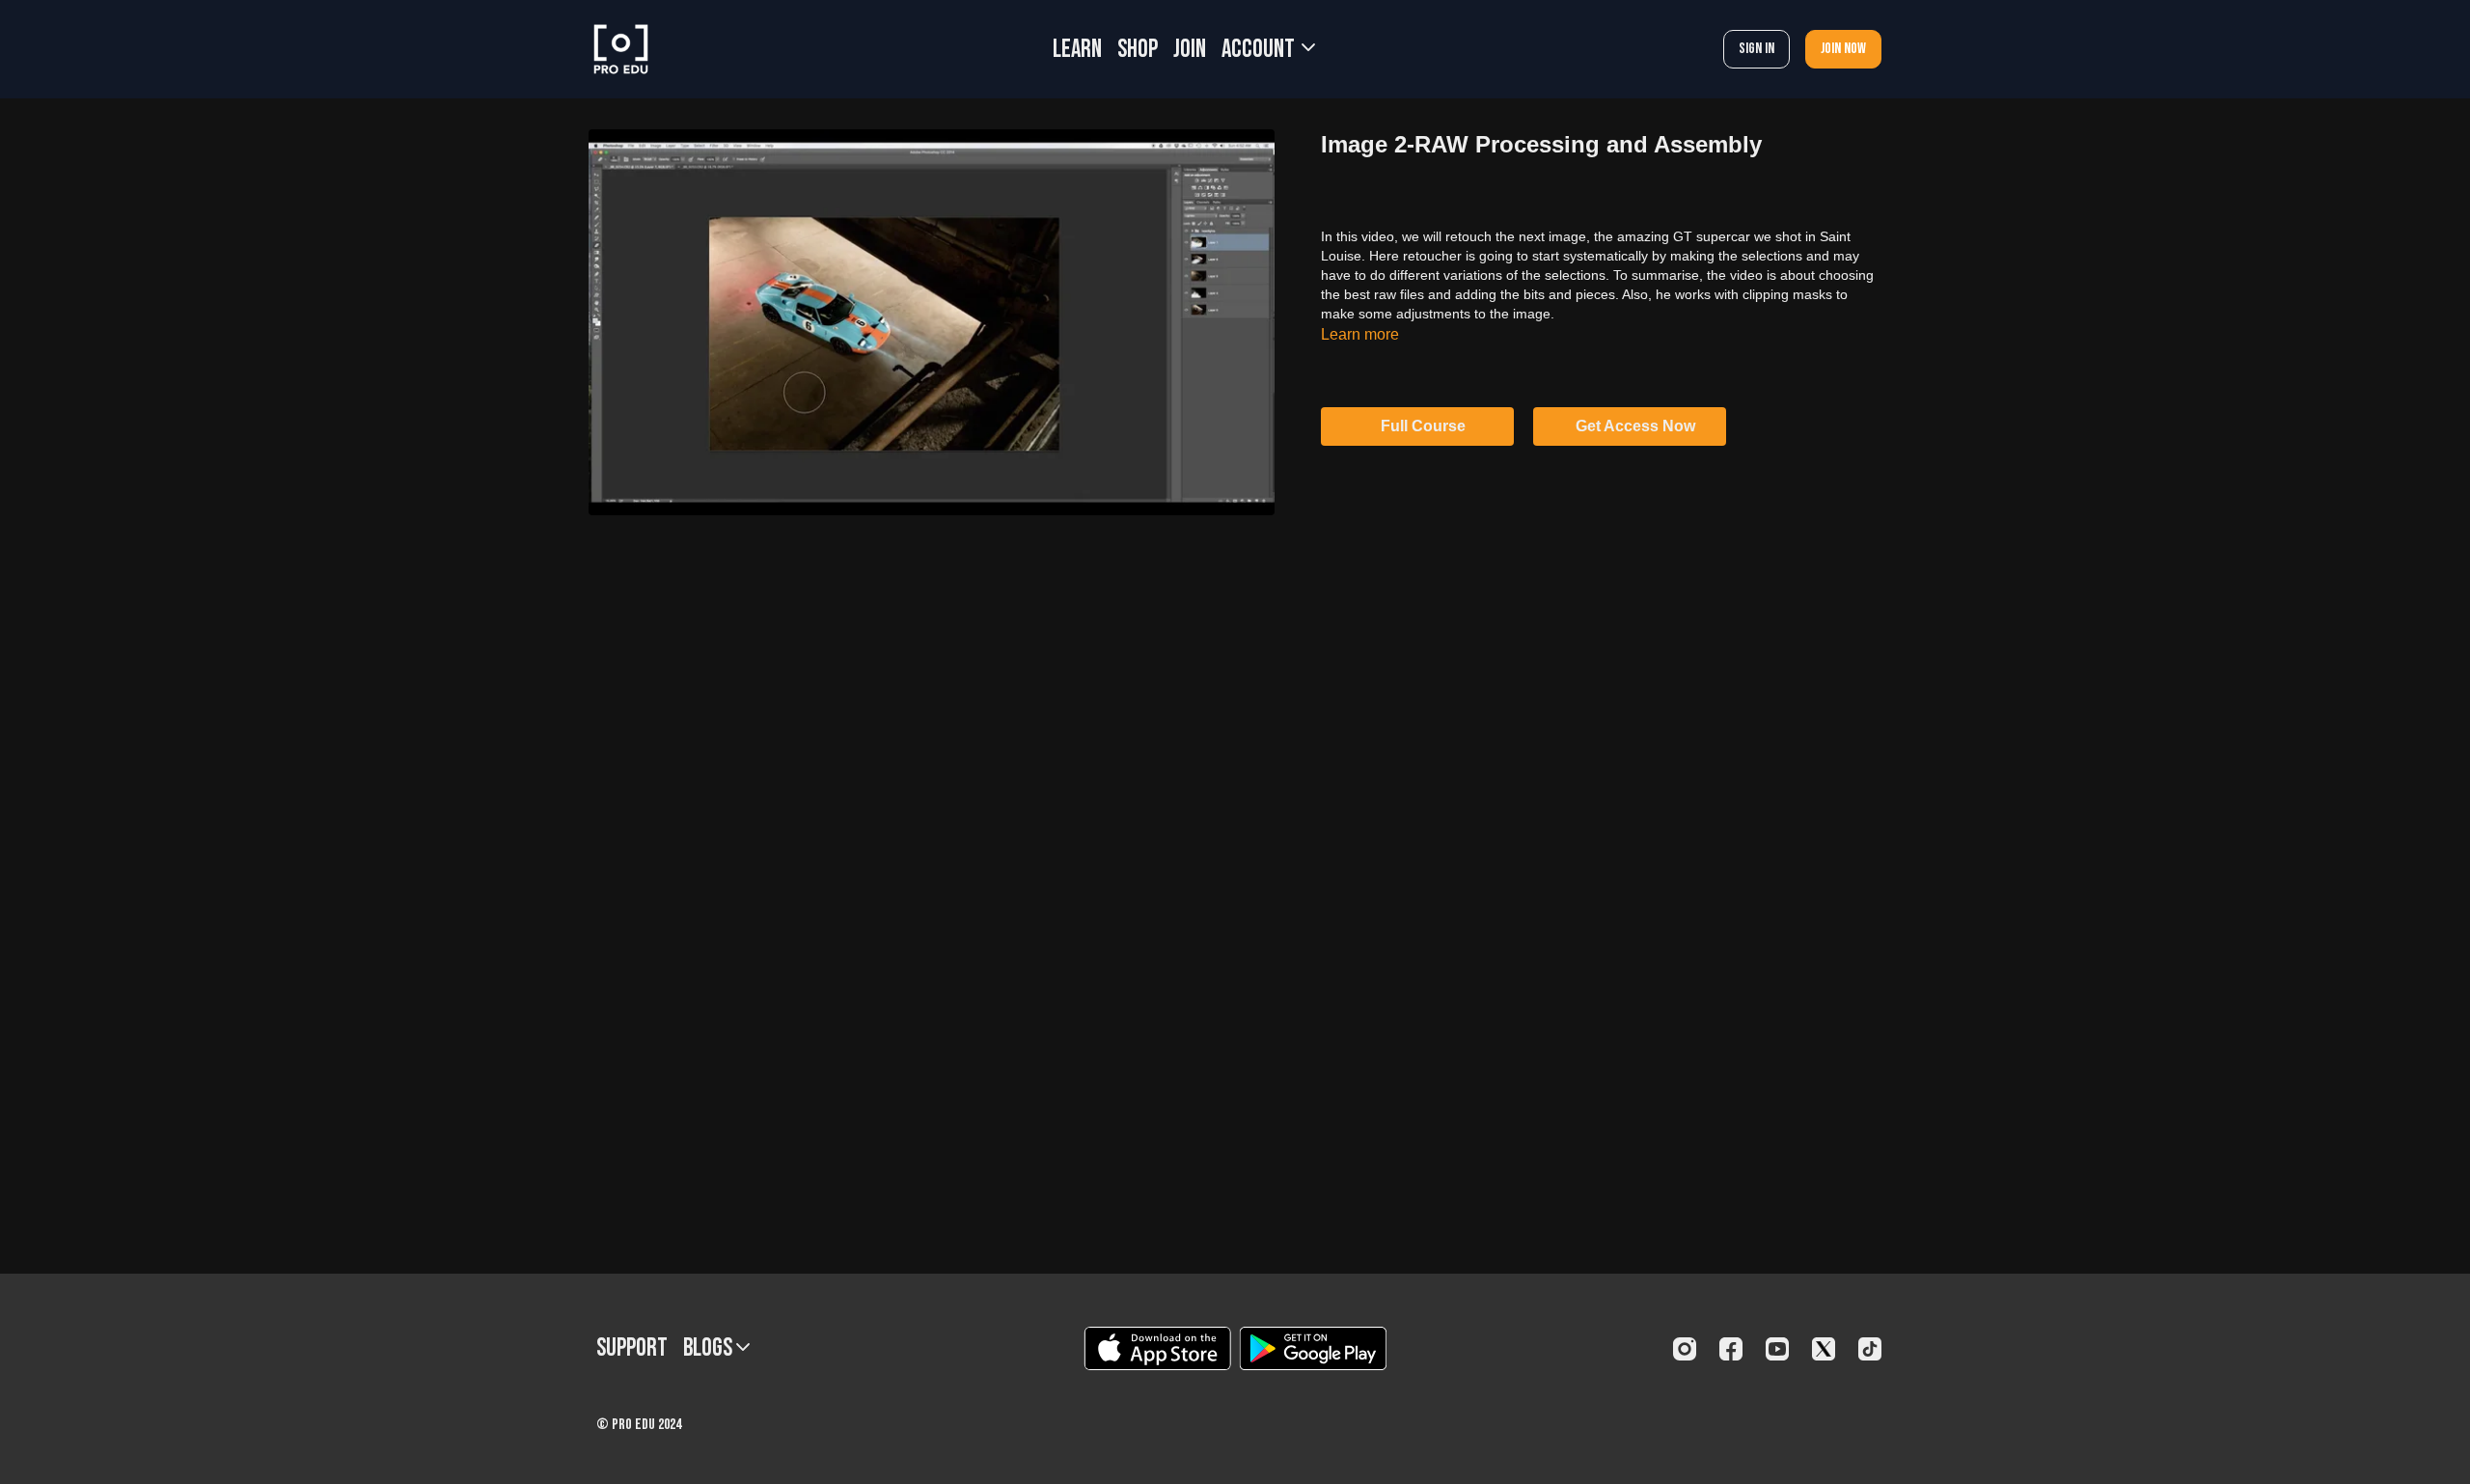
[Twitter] (1824, 1349)
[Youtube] (1777, 1349)
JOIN (1190, 50)
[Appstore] (1157, 1348)
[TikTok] (1870, 1349)
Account (1260, 50)
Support (632, 1348)
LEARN (1077, 50)
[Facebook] (1731, 1349)
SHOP (1138, 50)
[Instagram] (1685, 1349)
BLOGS (710, 1348)
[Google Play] (1313, 1348)
